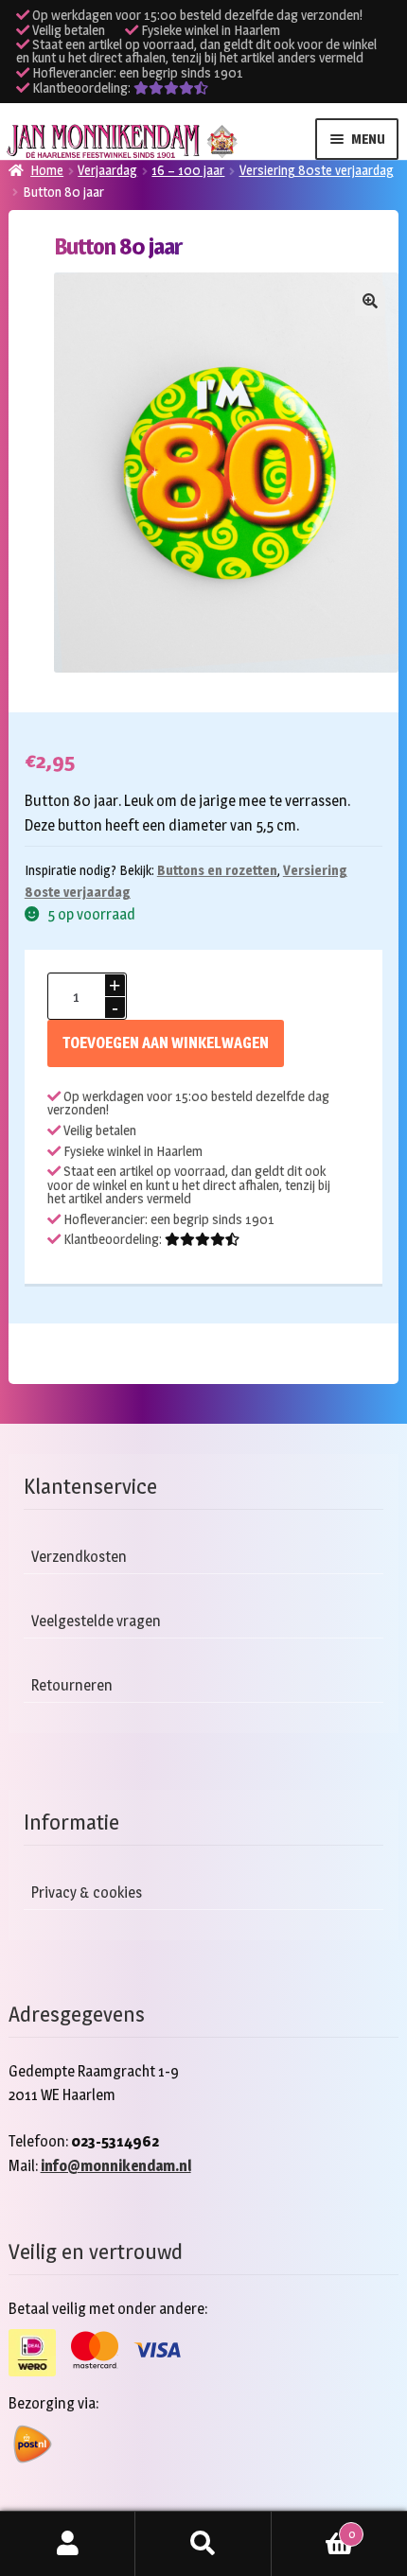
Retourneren (72, 1685)
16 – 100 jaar (188, 170)
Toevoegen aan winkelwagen (166, 1043)
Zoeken (203, 2544)
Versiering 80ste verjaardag (317, 170)
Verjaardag (107, 170)
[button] (370, 301)
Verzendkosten (79, 1557)
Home (47, 170)
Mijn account (68, 2544)
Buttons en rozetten (217, 870)
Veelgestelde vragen (96, 1621)
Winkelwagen (313, 2528)
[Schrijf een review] (171, 88)
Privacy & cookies (87, 1893)
